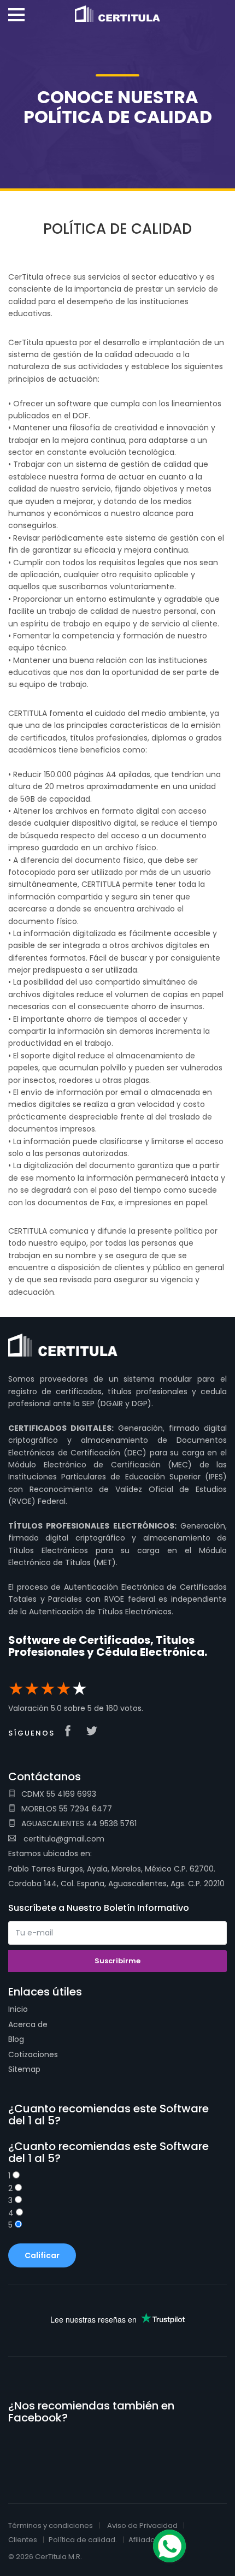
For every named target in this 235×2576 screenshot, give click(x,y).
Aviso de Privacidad (142, 2525)
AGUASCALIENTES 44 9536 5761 (79, 1823)
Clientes (23, 2540)
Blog (16, 2039)
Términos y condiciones (51, 2525)
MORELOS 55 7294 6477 (67, 1809)
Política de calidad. (83, 2540)
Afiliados (144, 2540)
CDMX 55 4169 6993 (59, 1794)
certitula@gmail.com (64, 1839)
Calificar (42, 2255)
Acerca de (28, 2024)
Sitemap (24, 2069)
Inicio (18, 2009)
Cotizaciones (33, 2054)
